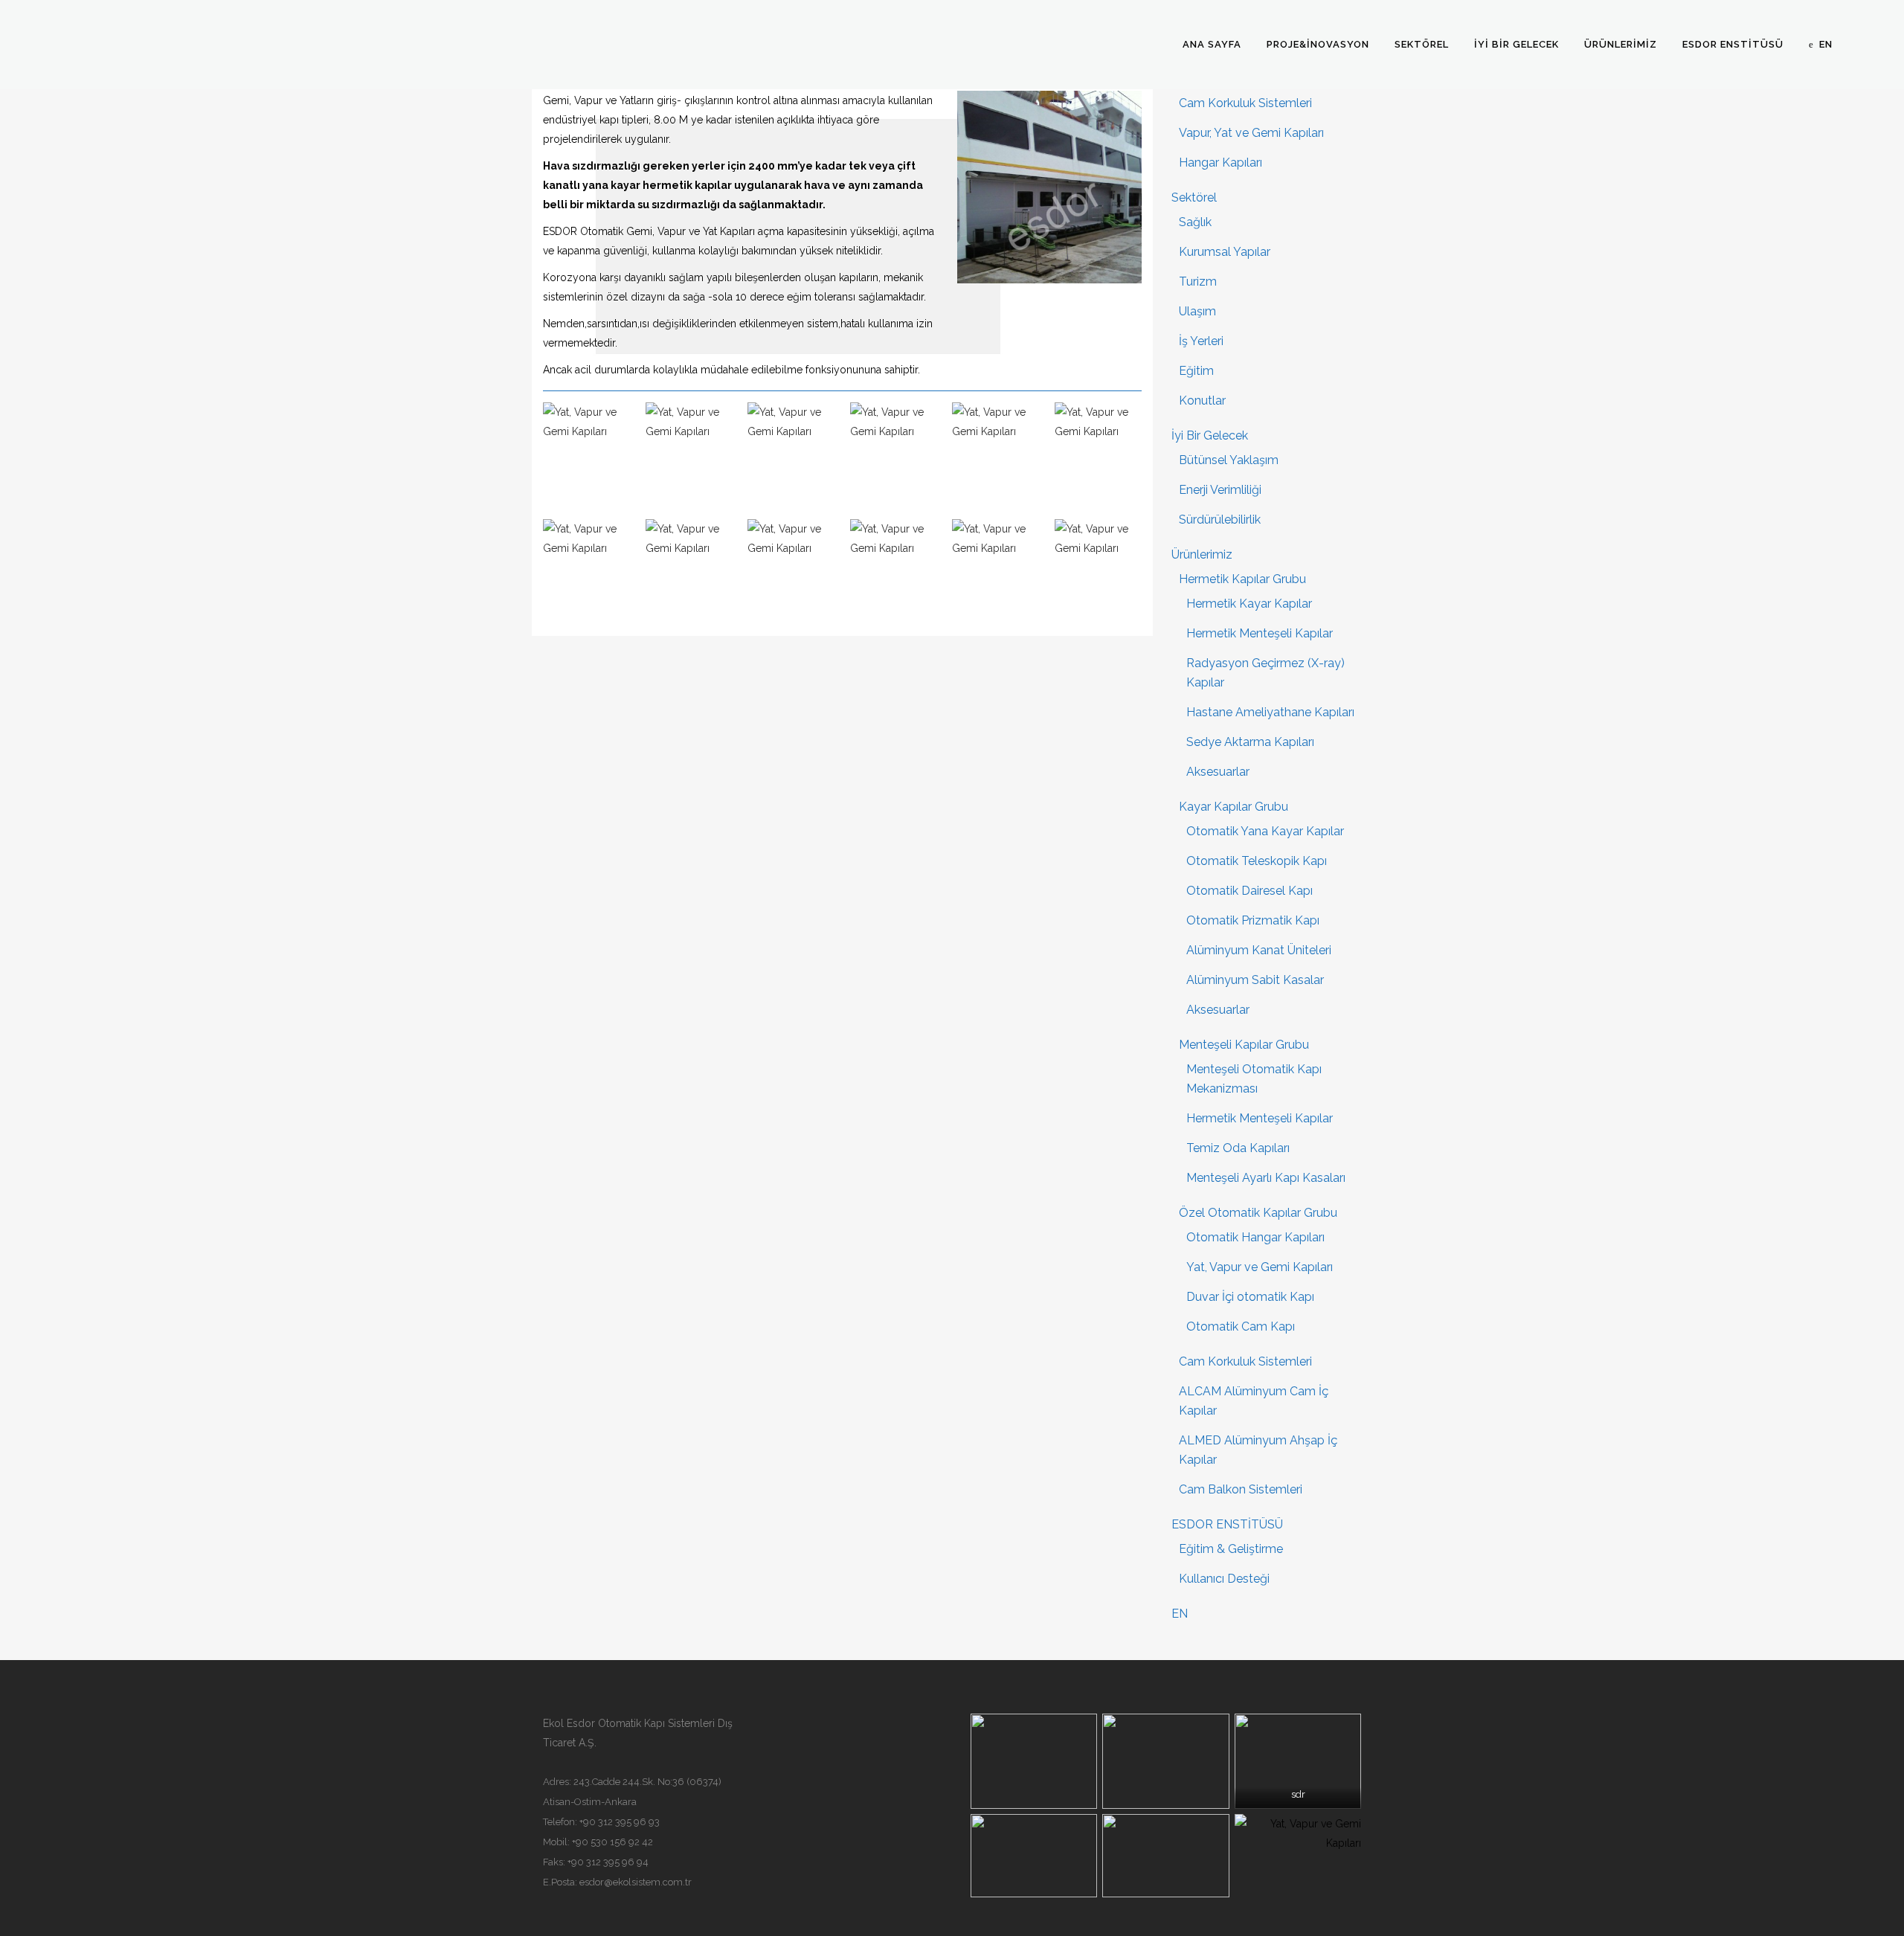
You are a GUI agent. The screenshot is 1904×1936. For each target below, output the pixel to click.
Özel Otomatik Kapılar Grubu (1258, 1213)
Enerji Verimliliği (1220, 490)
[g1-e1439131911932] (1099, 570)
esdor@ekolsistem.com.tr (636, 1882)
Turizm (1198, 282)
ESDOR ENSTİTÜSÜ (1227, 1524)
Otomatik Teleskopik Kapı (1257, 861)
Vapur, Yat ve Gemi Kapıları (1251, 133)
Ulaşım (1197, 311)
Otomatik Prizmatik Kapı (1253, 920)
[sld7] (689, 453)
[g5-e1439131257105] (1099, 453)
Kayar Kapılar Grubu (1234, 807)
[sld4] (587, 453)
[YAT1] (791, 453)
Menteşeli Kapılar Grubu (1244, 1045)
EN (1180, 1614)
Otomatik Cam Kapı (1241, 1326)
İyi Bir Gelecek (1210, 435)
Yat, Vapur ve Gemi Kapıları (1260, 1267)
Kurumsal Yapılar (1225, 252)
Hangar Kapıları (1220, 163)
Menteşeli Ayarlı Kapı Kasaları (1266, 1178)
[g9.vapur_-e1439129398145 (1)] (791, 570)
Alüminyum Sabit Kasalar (1255, 980)
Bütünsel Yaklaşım (1229, 460)
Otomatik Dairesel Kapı (1249, 891)
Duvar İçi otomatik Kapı (1250, 1297)
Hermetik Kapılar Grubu (1242, 579)
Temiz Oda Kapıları (1238, 1148)
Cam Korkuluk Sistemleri (1245, 103)
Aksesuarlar (1218, 772)
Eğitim (1196, 371)
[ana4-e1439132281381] (894, 453)
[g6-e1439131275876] (587, 570)
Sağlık (1195, 222)
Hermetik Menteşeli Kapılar (1260, 633)
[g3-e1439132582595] (996, 453)
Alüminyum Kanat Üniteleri (1259, 950)
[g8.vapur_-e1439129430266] (689, 570)
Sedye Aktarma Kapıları (1250, 742)
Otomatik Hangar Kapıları (1255, 1237)
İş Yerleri (1201, 341)
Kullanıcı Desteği (1224, 1579)
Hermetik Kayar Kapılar (1249, 604)
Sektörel (1194, 197)
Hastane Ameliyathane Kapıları (1270, 712)
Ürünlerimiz (1202, 554)
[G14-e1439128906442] (996, 570)
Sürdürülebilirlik (1220, 520)
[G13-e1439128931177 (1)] (894, 570)
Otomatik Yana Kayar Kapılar (1265, 831)
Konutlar (1202, 401)
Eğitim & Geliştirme (1231, 1549)
